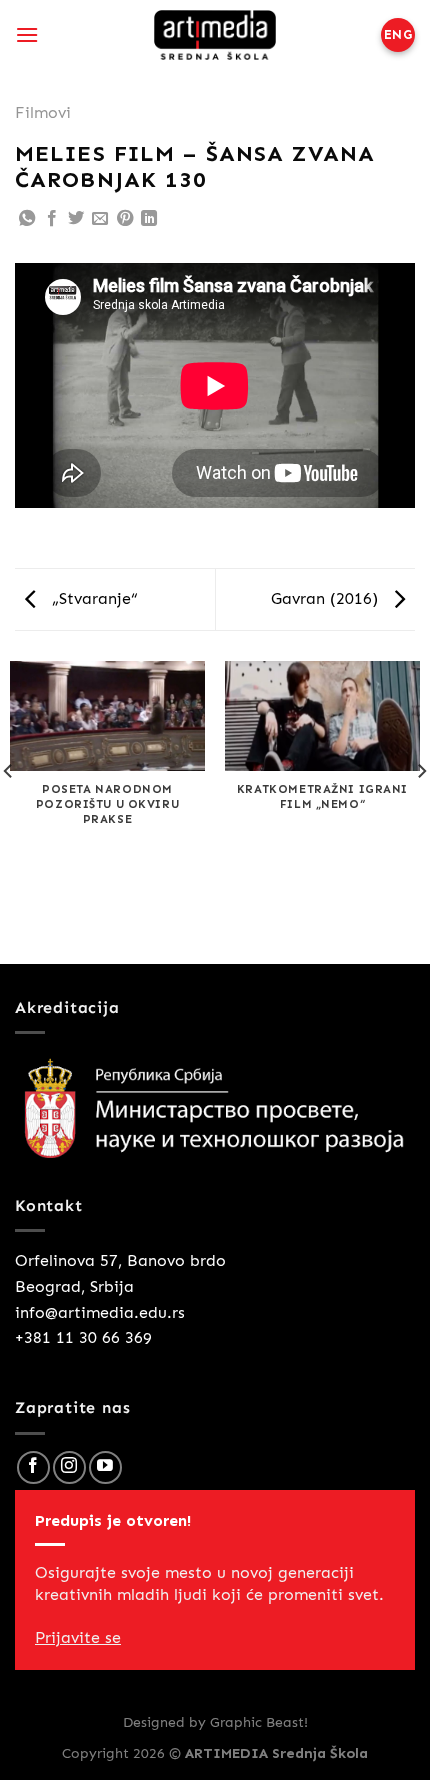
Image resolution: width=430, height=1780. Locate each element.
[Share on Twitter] (76, 219)
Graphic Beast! (259, 1722)
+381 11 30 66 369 (83, 1337)
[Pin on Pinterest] (125, 219)
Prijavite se (78, 1637)
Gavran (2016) (327, 598)
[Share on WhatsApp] (27, 219)
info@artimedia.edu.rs (100, 1312)
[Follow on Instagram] (69, 1467)
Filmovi (43, 112)
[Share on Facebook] (52, 219)
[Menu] (27, 34)
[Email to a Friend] (100, 219)
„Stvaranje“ (92, 598)
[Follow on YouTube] (105, 1467)
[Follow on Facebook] (33, 1467)
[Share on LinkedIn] (149, 219)
